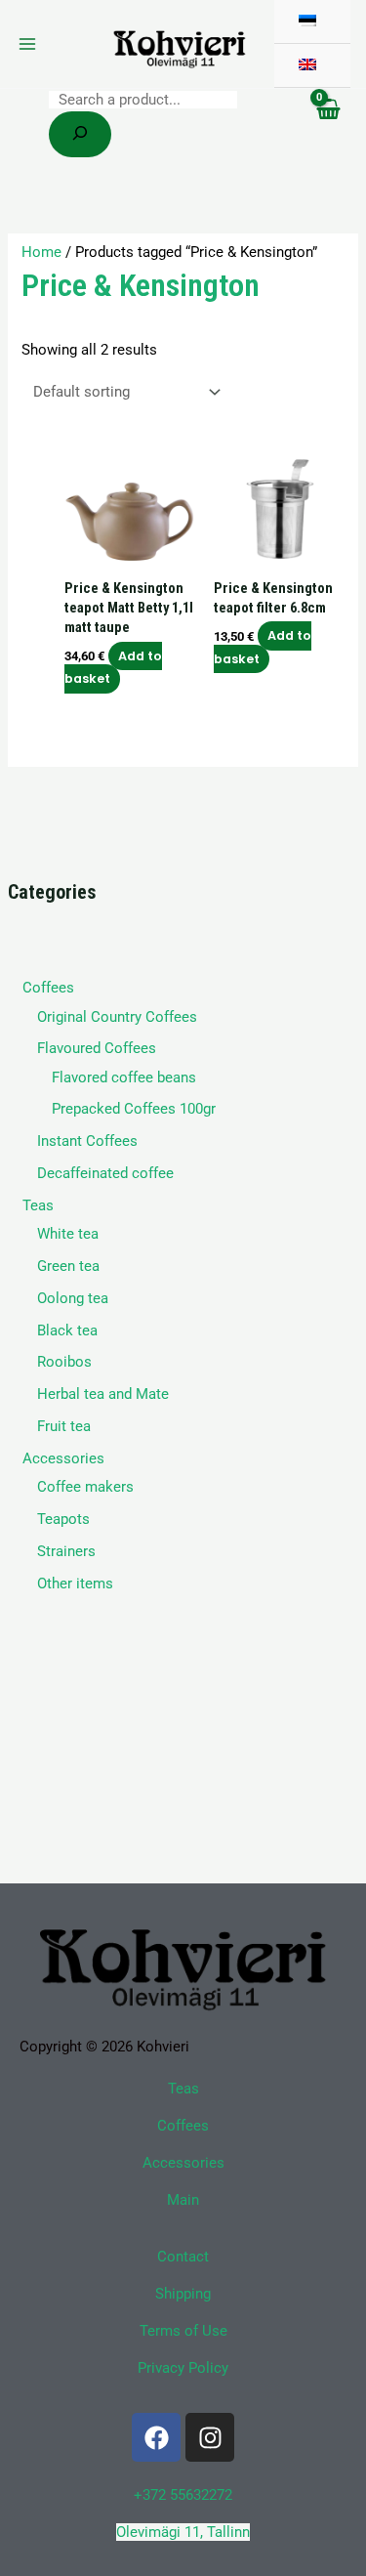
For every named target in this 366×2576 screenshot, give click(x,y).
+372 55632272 (183, 2495)
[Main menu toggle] (27, 44)
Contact (183, 2257)
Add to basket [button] (113, 667)
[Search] (80, 134)
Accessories (183, 2163)
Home (41, 252)
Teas (183, 2089)
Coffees (183, 2126)
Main (183, 2200)
